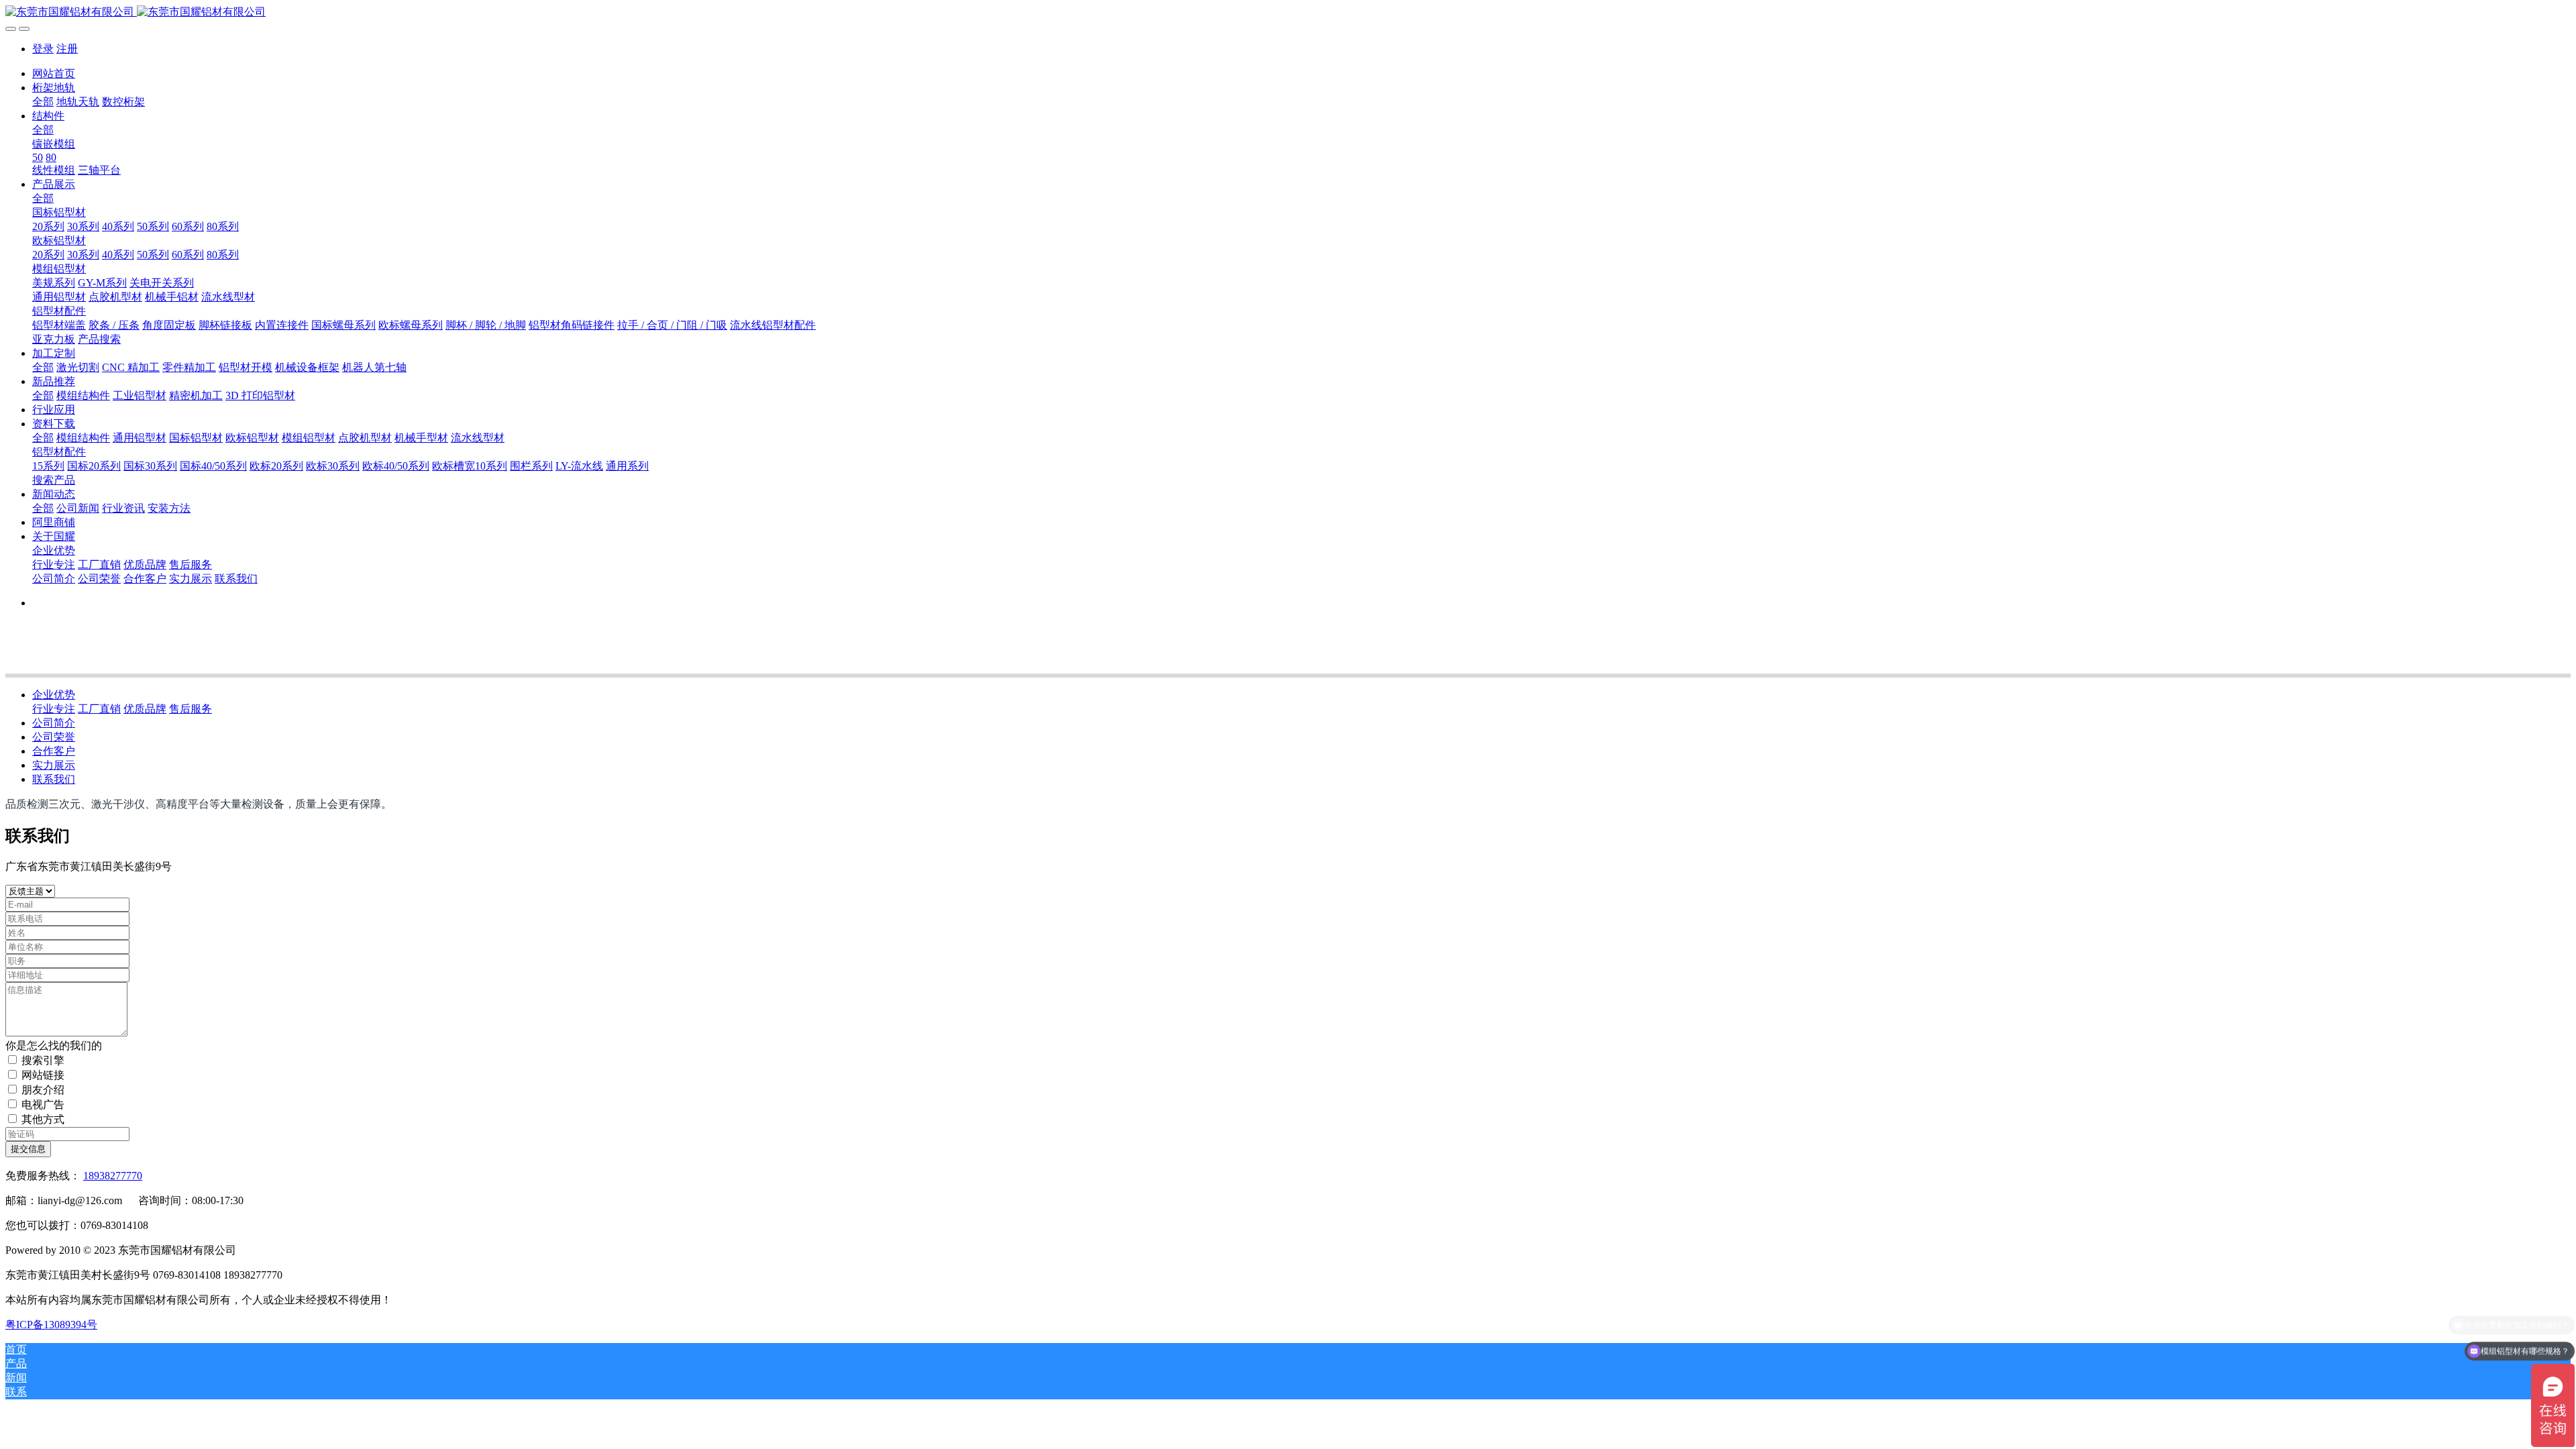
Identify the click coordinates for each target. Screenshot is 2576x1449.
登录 (43, 49)
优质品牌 (145, 709)
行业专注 (54, 709)
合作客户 (54, 751)
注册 (67, 49)
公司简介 (54, 723)
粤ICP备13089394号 (51, 1325)
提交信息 (28, 1149)
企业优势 (54, 695)
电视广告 (43, 1105)
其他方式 (43, 1119)
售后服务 (191, 709)
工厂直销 (99, 709)
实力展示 (54, 765)
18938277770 (113, 1176)
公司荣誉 (54, 737)
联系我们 (54, 779)
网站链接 (43, 1075)
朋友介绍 (43, 1090)
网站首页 (54, 73)
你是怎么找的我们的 (54, 1045)
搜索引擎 (43, 1060)
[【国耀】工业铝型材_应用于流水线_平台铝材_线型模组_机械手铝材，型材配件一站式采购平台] (1288, 12)
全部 (43, 102)
